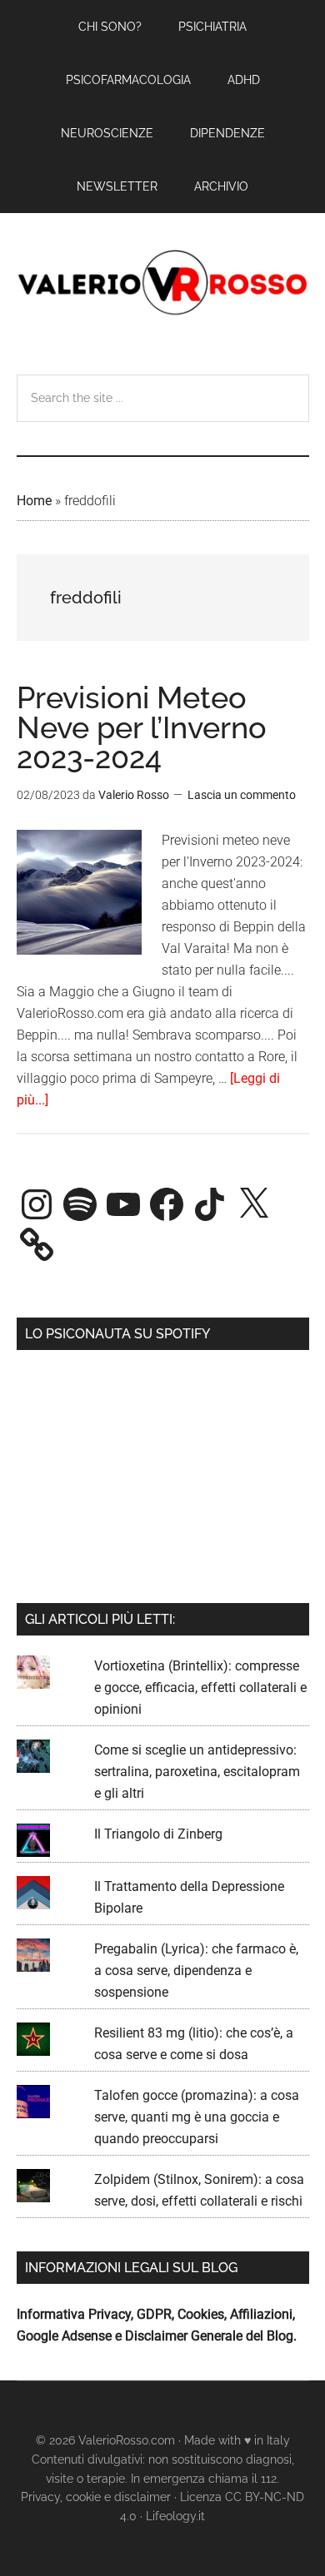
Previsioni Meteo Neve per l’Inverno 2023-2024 (142, 727)
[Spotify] (80, 1204)
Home (34, 501)
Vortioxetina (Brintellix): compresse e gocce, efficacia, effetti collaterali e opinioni (200, 1688)
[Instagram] (37, 1204)
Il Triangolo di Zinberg (158, 1834)
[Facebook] (167, 1204)
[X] (253, 1204)
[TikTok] (210, 1204)
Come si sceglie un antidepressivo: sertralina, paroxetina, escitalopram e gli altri (197, 1772)
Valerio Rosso (163, 284)
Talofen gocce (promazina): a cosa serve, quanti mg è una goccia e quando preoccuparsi (197, 2117)
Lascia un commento (242, 795)
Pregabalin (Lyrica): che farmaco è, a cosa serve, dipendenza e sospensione (196, 1970)
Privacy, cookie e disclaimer (96, 2497)
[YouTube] (123, 1204)
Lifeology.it (175, 2516)
